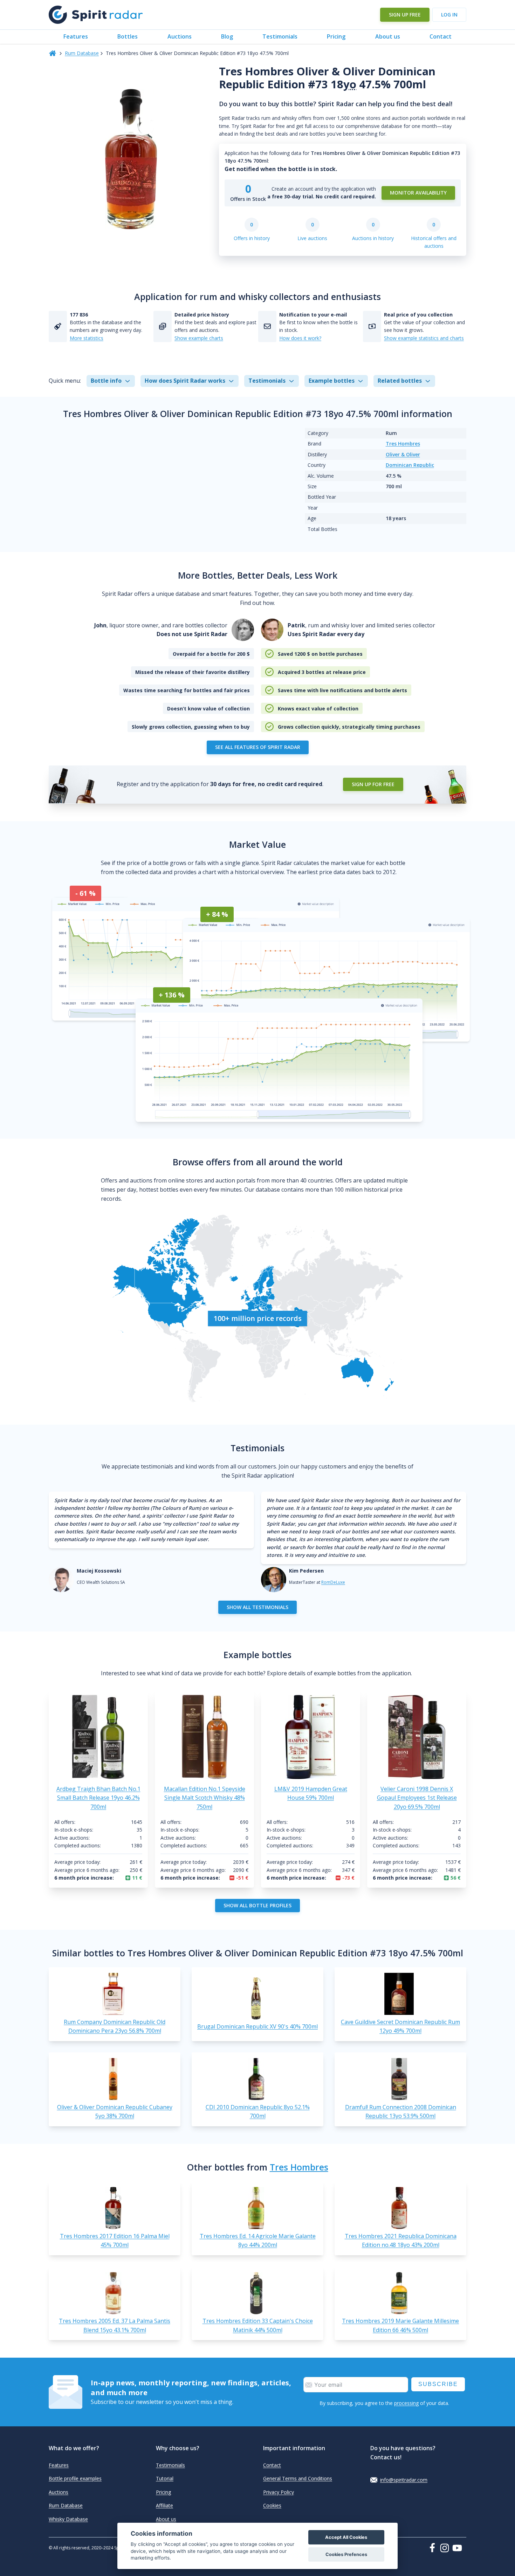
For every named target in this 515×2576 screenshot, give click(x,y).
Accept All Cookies (346, 2537)
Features (76, 36)
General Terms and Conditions (298, 2478)
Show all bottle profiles (257, 1905)
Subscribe (438, 2384)
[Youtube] (459, 2548)
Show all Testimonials (257, 1607)
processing (406, 2403)
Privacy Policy (279, 2492)
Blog (227, 36)
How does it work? (300, 338)
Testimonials (280, 36)
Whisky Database (68, 2519)
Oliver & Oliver (403, 454)
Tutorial (165, 2478)
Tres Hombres (403, 444)
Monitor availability (418, 193)
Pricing (336, 36)
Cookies (272, 2505)
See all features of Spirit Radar (258, 747)
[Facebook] (434, 2548)
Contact (441, 36)
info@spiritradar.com (404, 2480)
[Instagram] (446, 2548)
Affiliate (164, 2505)
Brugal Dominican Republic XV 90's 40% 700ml (257, 2026)
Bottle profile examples (75, 2478)
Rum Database (82, 53)
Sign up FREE (405, 15)
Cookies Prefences (346, 2554)
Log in (449, 15)
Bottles (128, 36)
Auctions (180, 36)
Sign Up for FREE (373, 784)
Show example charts (199, 338)
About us (388, 36)
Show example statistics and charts (424, 338)
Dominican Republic (410, 465)
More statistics (87, 338)
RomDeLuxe (333, 1582)
